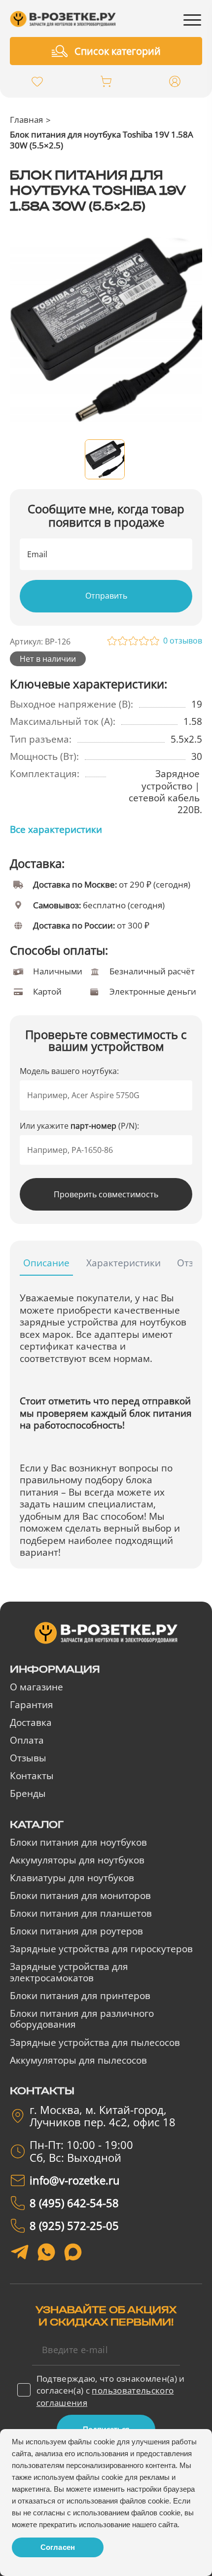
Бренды (28, 1793)
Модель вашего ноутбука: (69, 1071)
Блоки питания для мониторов (80, 1896)
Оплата (27, 1740)
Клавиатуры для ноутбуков (72, 1878)
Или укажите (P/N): (79, 1126)
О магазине (36, 1687)
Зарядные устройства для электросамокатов (69, 1972)
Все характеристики (56, 829)
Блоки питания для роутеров (76, 1931)
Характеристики (124, 1263)
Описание (46, 1263)
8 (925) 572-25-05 (74, 2226)
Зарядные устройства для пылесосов (95, 2042)
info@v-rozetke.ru (75, 2180)
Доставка (31, 1722)
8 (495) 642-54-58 (74, 2203)
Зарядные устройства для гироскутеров (101, 1949)
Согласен (58, 2547)
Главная (26, 119)
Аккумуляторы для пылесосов (78, 2060)
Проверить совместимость (106, 1194)
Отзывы (28, 1758)
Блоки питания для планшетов (81, 1913)
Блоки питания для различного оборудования (82, 2019)
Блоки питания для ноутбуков (78, 1842)
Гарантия (32, 1705)
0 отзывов (183, 641)
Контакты (32, 1776)
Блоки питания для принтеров (80, 1996)
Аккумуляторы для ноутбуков (77, 1860)
